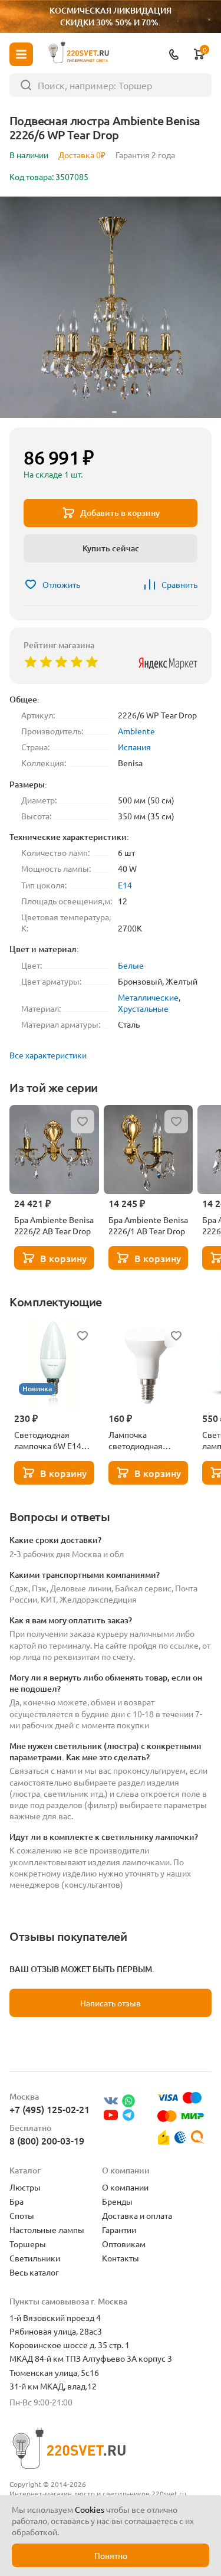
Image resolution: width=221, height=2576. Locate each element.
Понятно (111, 2555)
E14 (125, 885)
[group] (111, 307)
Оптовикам (124, 2244)
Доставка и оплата (137, 2215)
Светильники (35, 2258)
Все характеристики (48, 1055)
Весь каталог (34, 2272)
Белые (131, 965)
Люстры (25, 2187)
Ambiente (136, 731)
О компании (125, 2187)
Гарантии (119, 2230)
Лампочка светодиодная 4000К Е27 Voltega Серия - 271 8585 (144, 1440)
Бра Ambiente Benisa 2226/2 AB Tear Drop (54, 1225)
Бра (17, 2201)
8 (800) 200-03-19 (47, 2140)
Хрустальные (143, 1008)
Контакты (121, 2258)
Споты (22, 2215)
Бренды (117, 2201)
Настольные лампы (47, 2230)
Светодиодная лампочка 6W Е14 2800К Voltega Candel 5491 (48, 1440)
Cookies (90, 2509)
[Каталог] (21, 54)
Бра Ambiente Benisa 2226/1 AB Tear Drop (148, 1225)
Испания (134, 747)
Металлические (148, 997)
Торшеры (28, 2244)
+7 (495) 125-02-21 (50, 2109)
